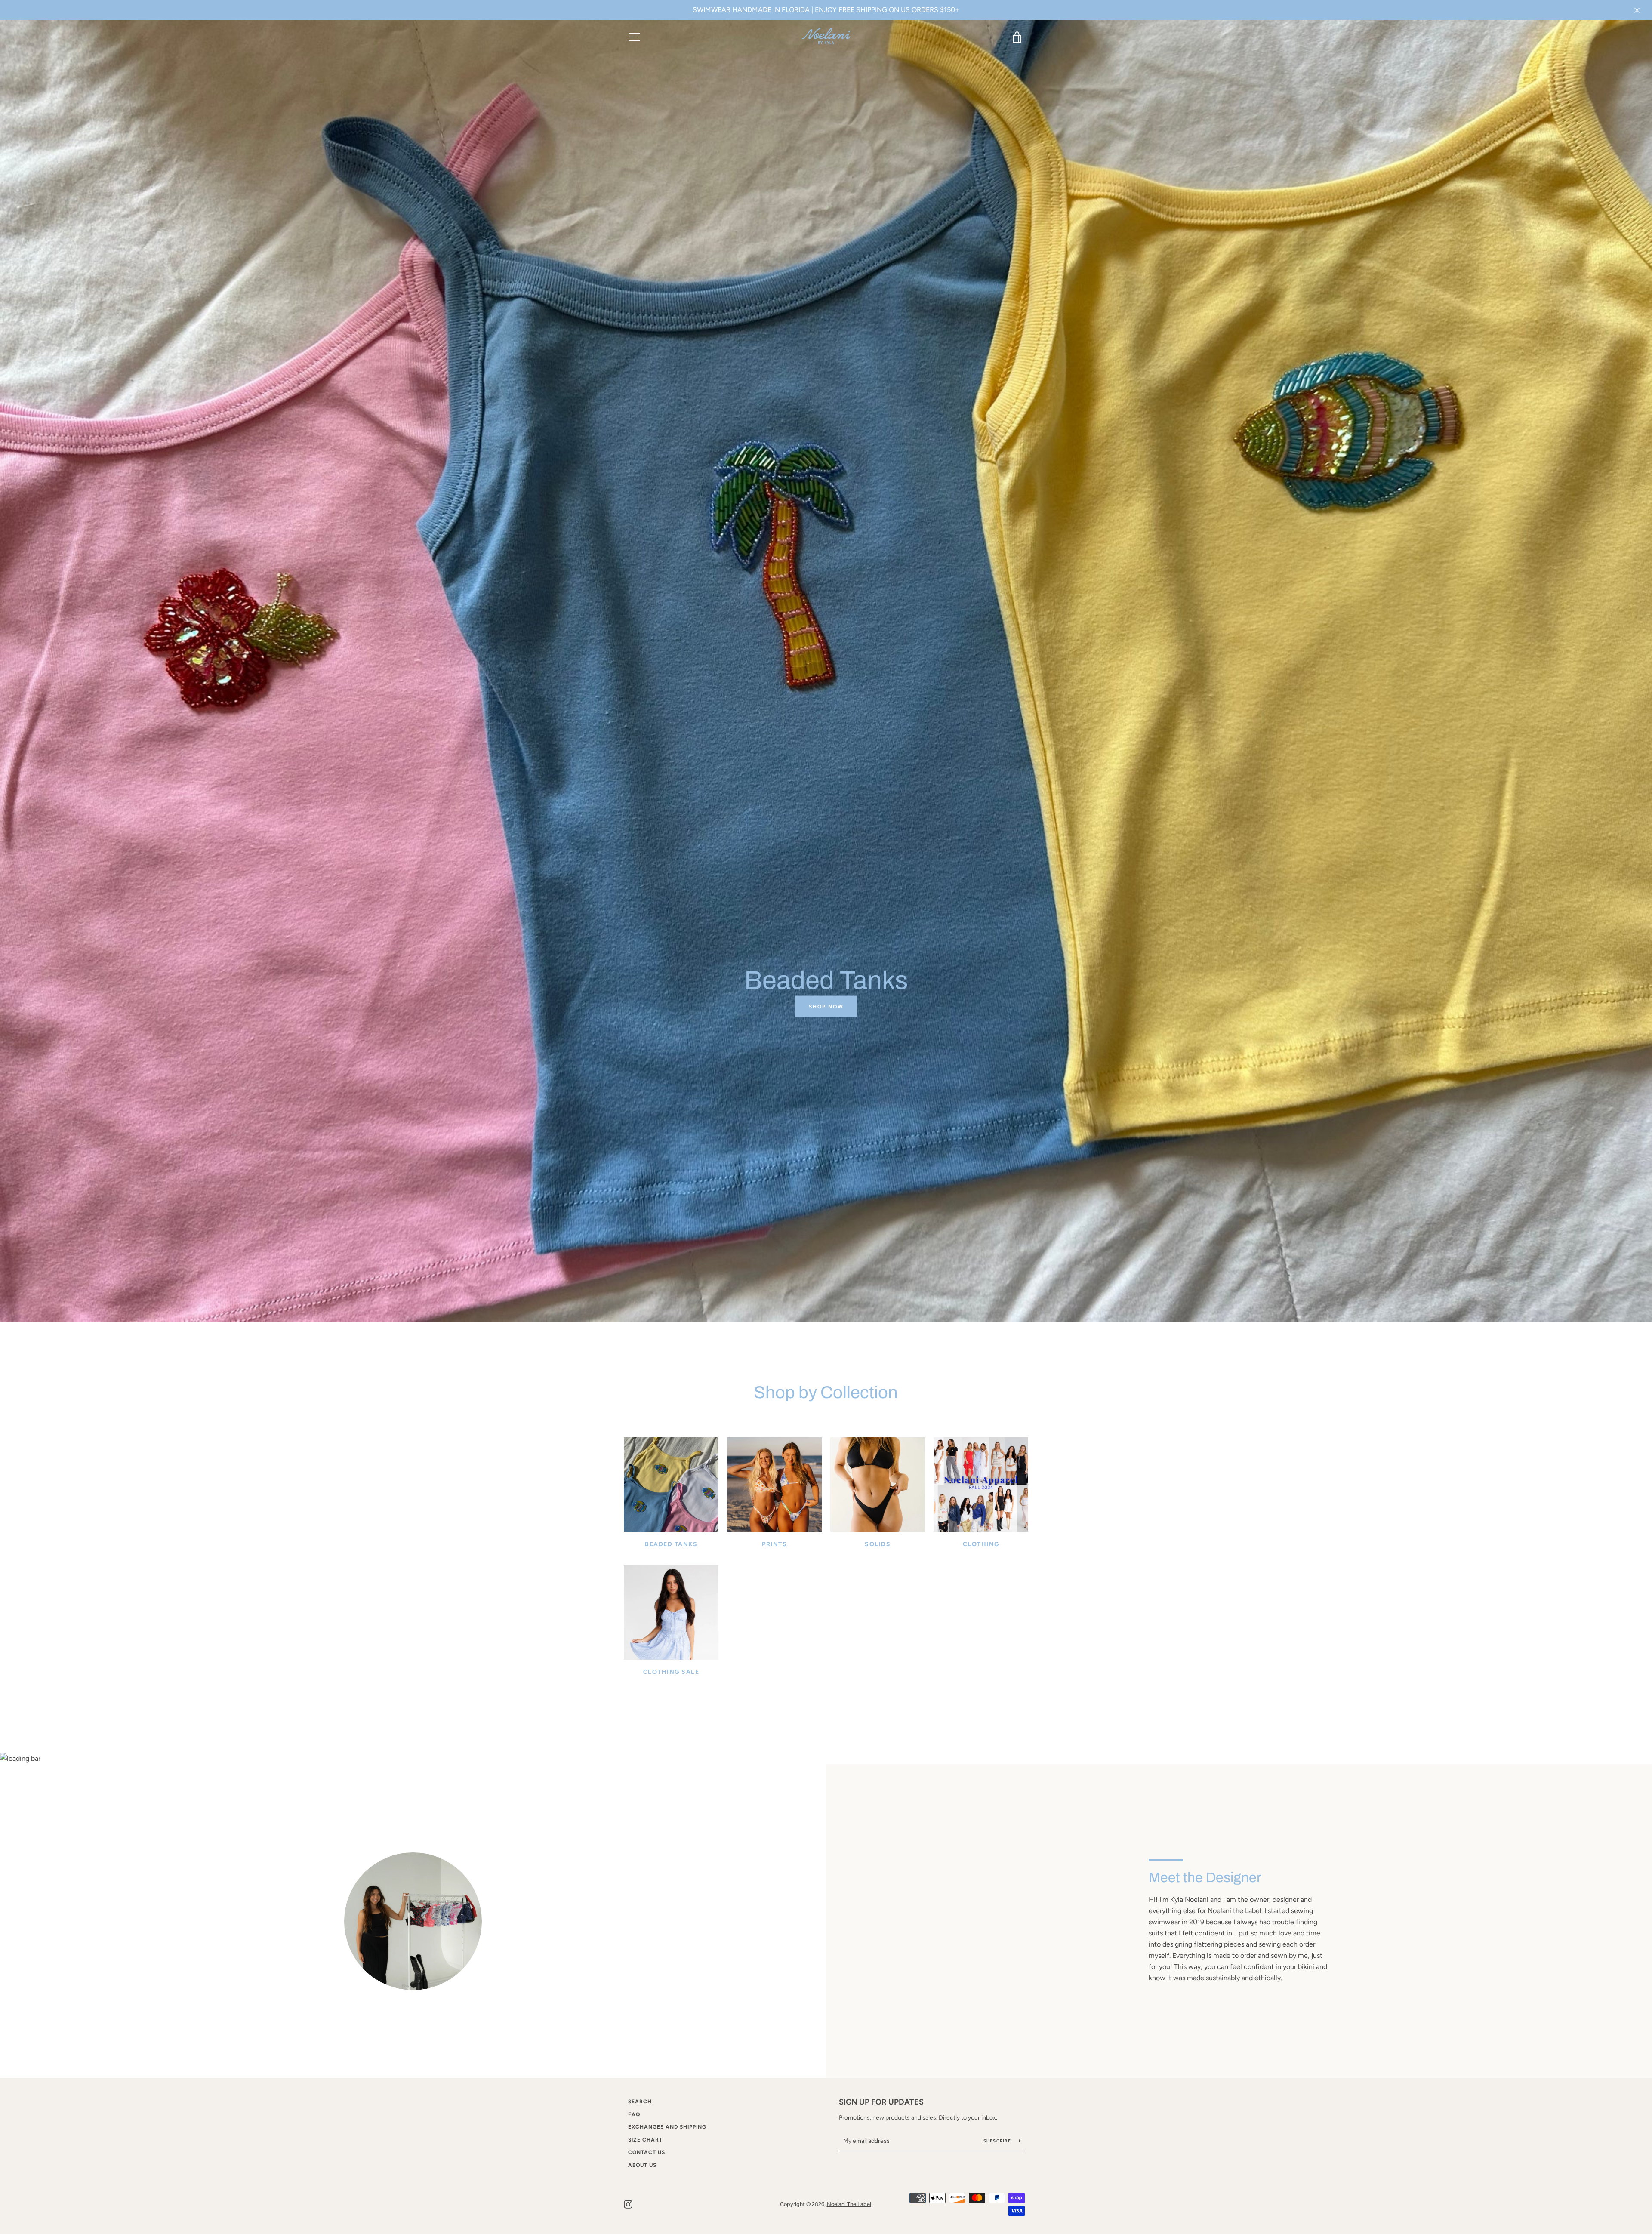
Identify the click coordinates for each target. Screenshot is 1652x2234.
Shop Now (826, 1007)
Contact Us (647, 2152)
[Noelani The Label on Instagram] (628, 2204)
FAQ (634, 2114)
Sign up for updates (881, 2102)
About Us (642, 2165)
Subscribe (998, 2141)
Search (640, 2102)
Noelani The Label (849, 2204)
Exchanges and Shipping (667, 2127)
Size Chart (645, 2140)
